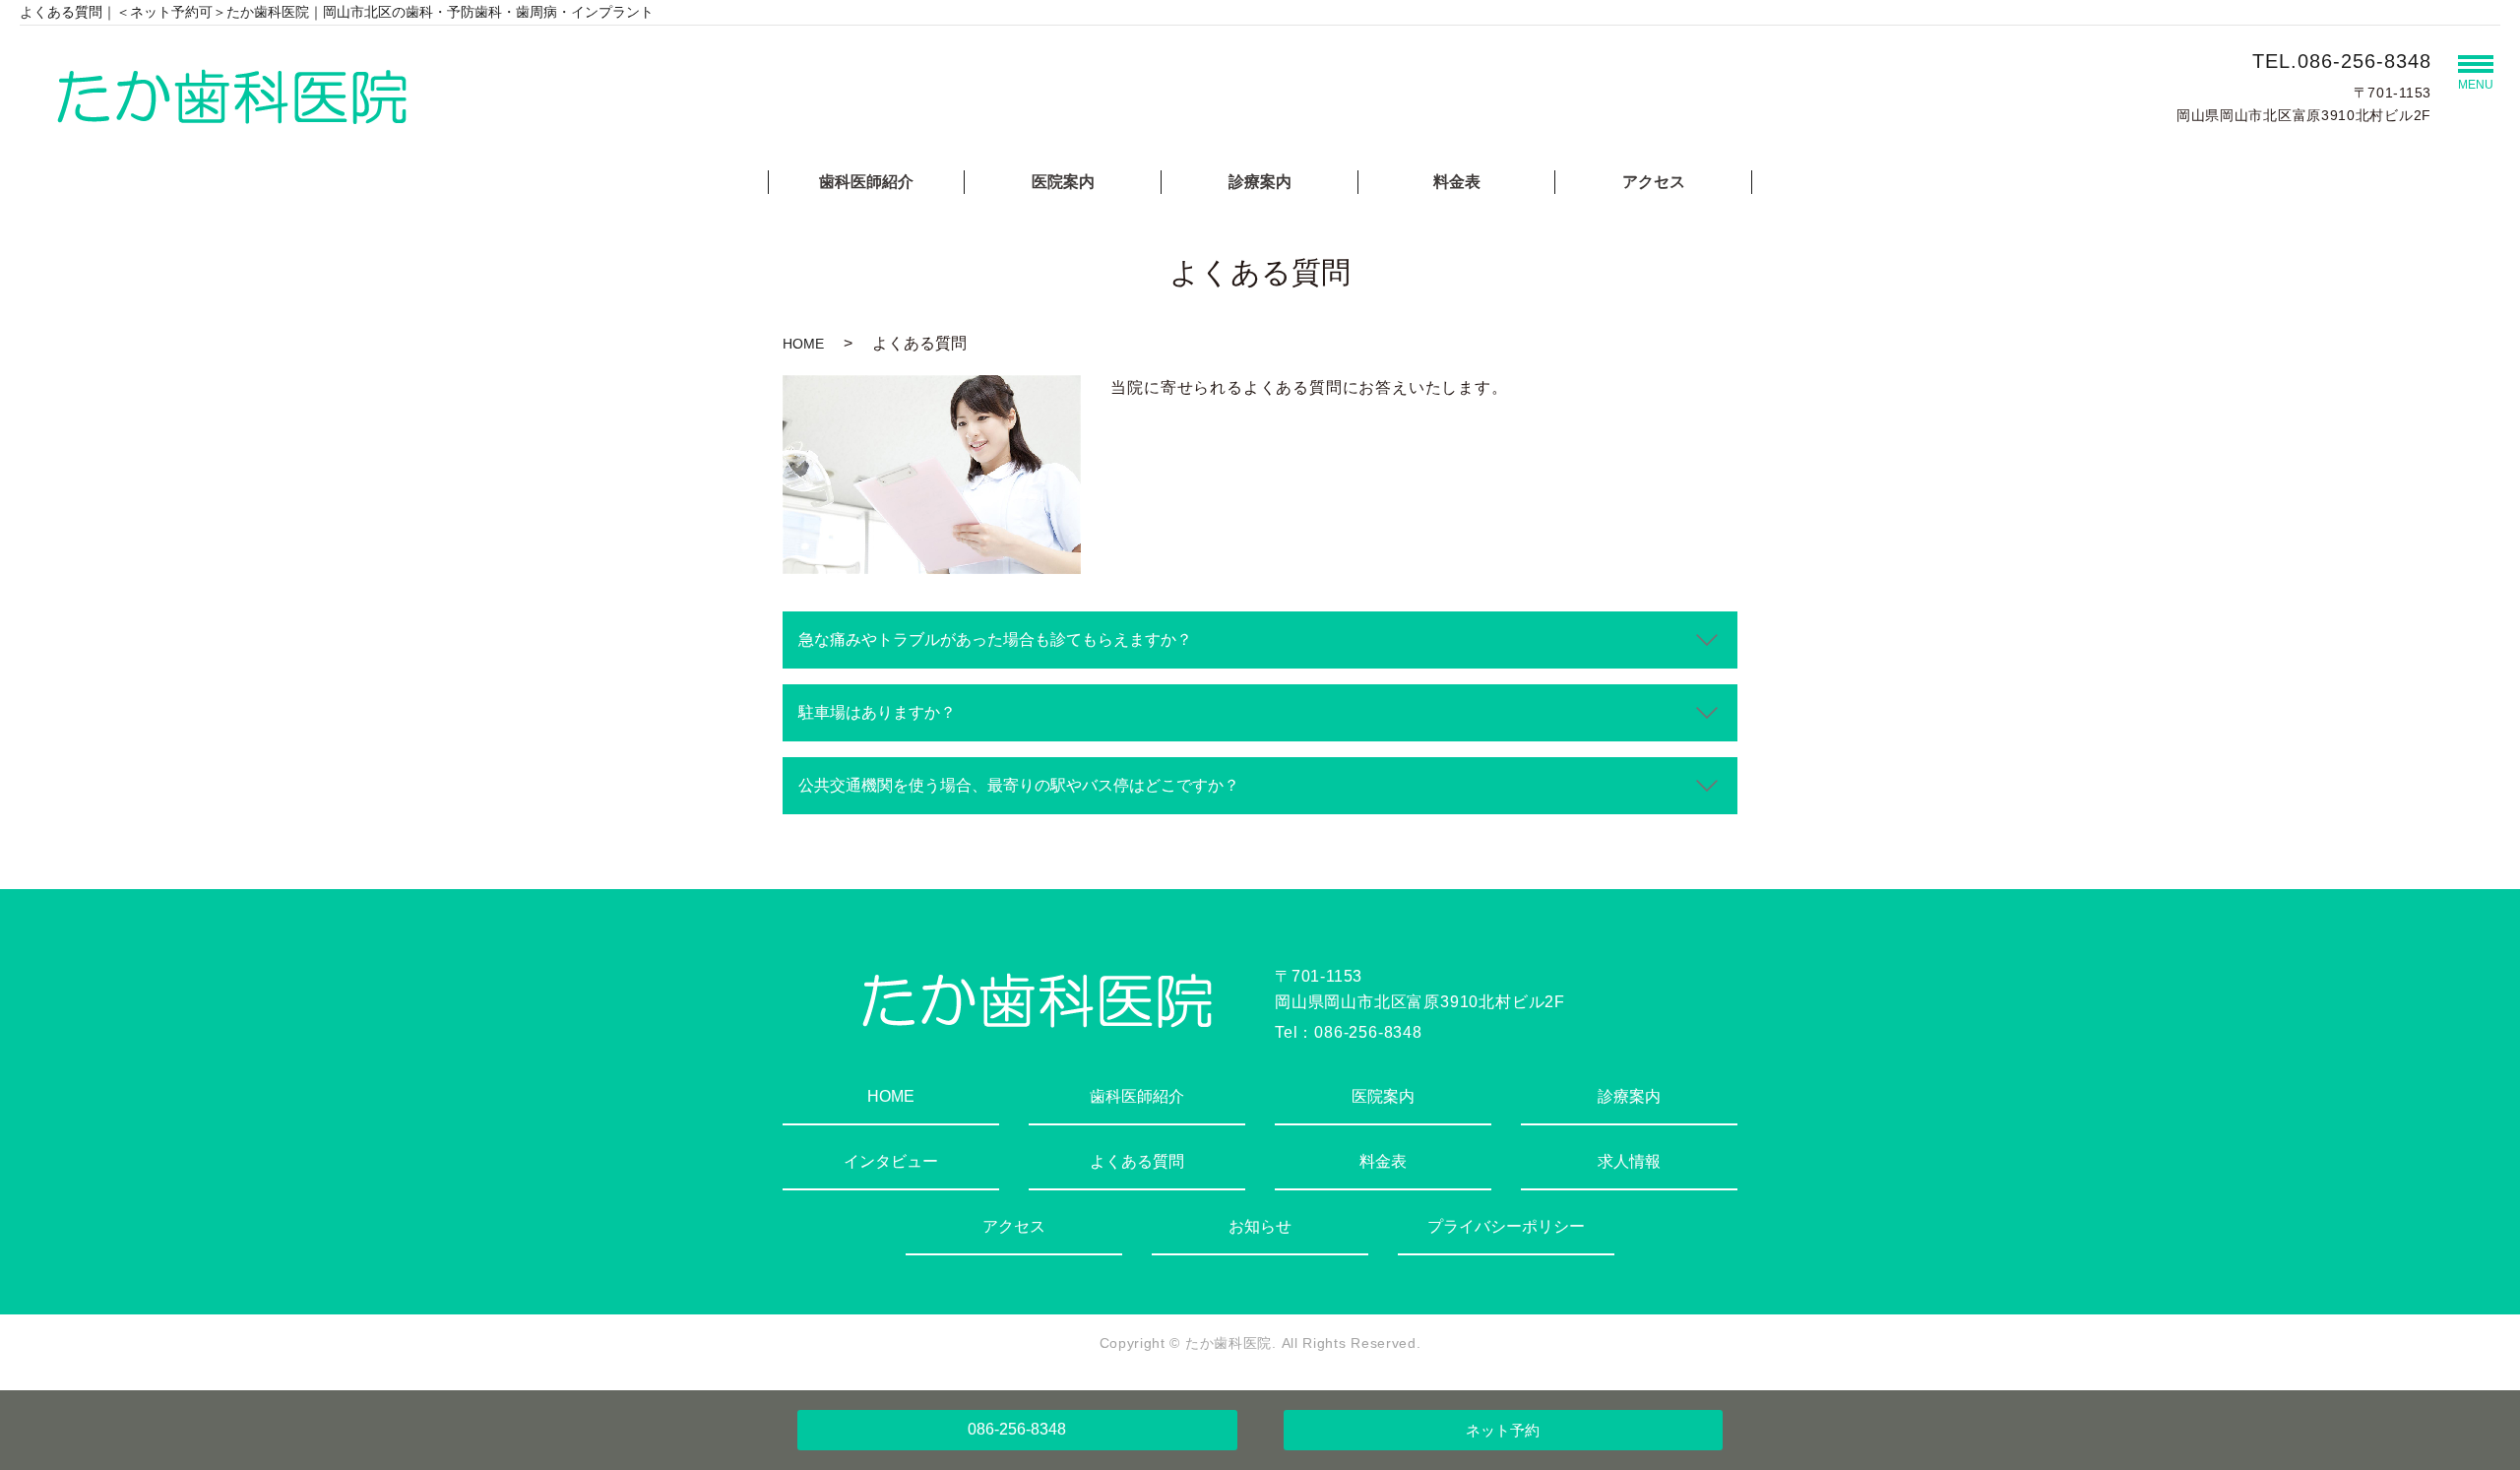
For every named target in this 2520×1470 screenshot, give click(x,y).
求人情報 (1629, 1161)
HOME (803, 344)
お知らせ (1260, 1226)
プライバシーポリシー (1506, 1226)
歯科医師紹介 (866, 182)
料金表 (1457, 182)
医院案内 (1063, 182)
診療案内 (1260, 182)
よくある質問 (1137, 1161)
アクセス (1654, 182)
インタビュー (891, 1161)
